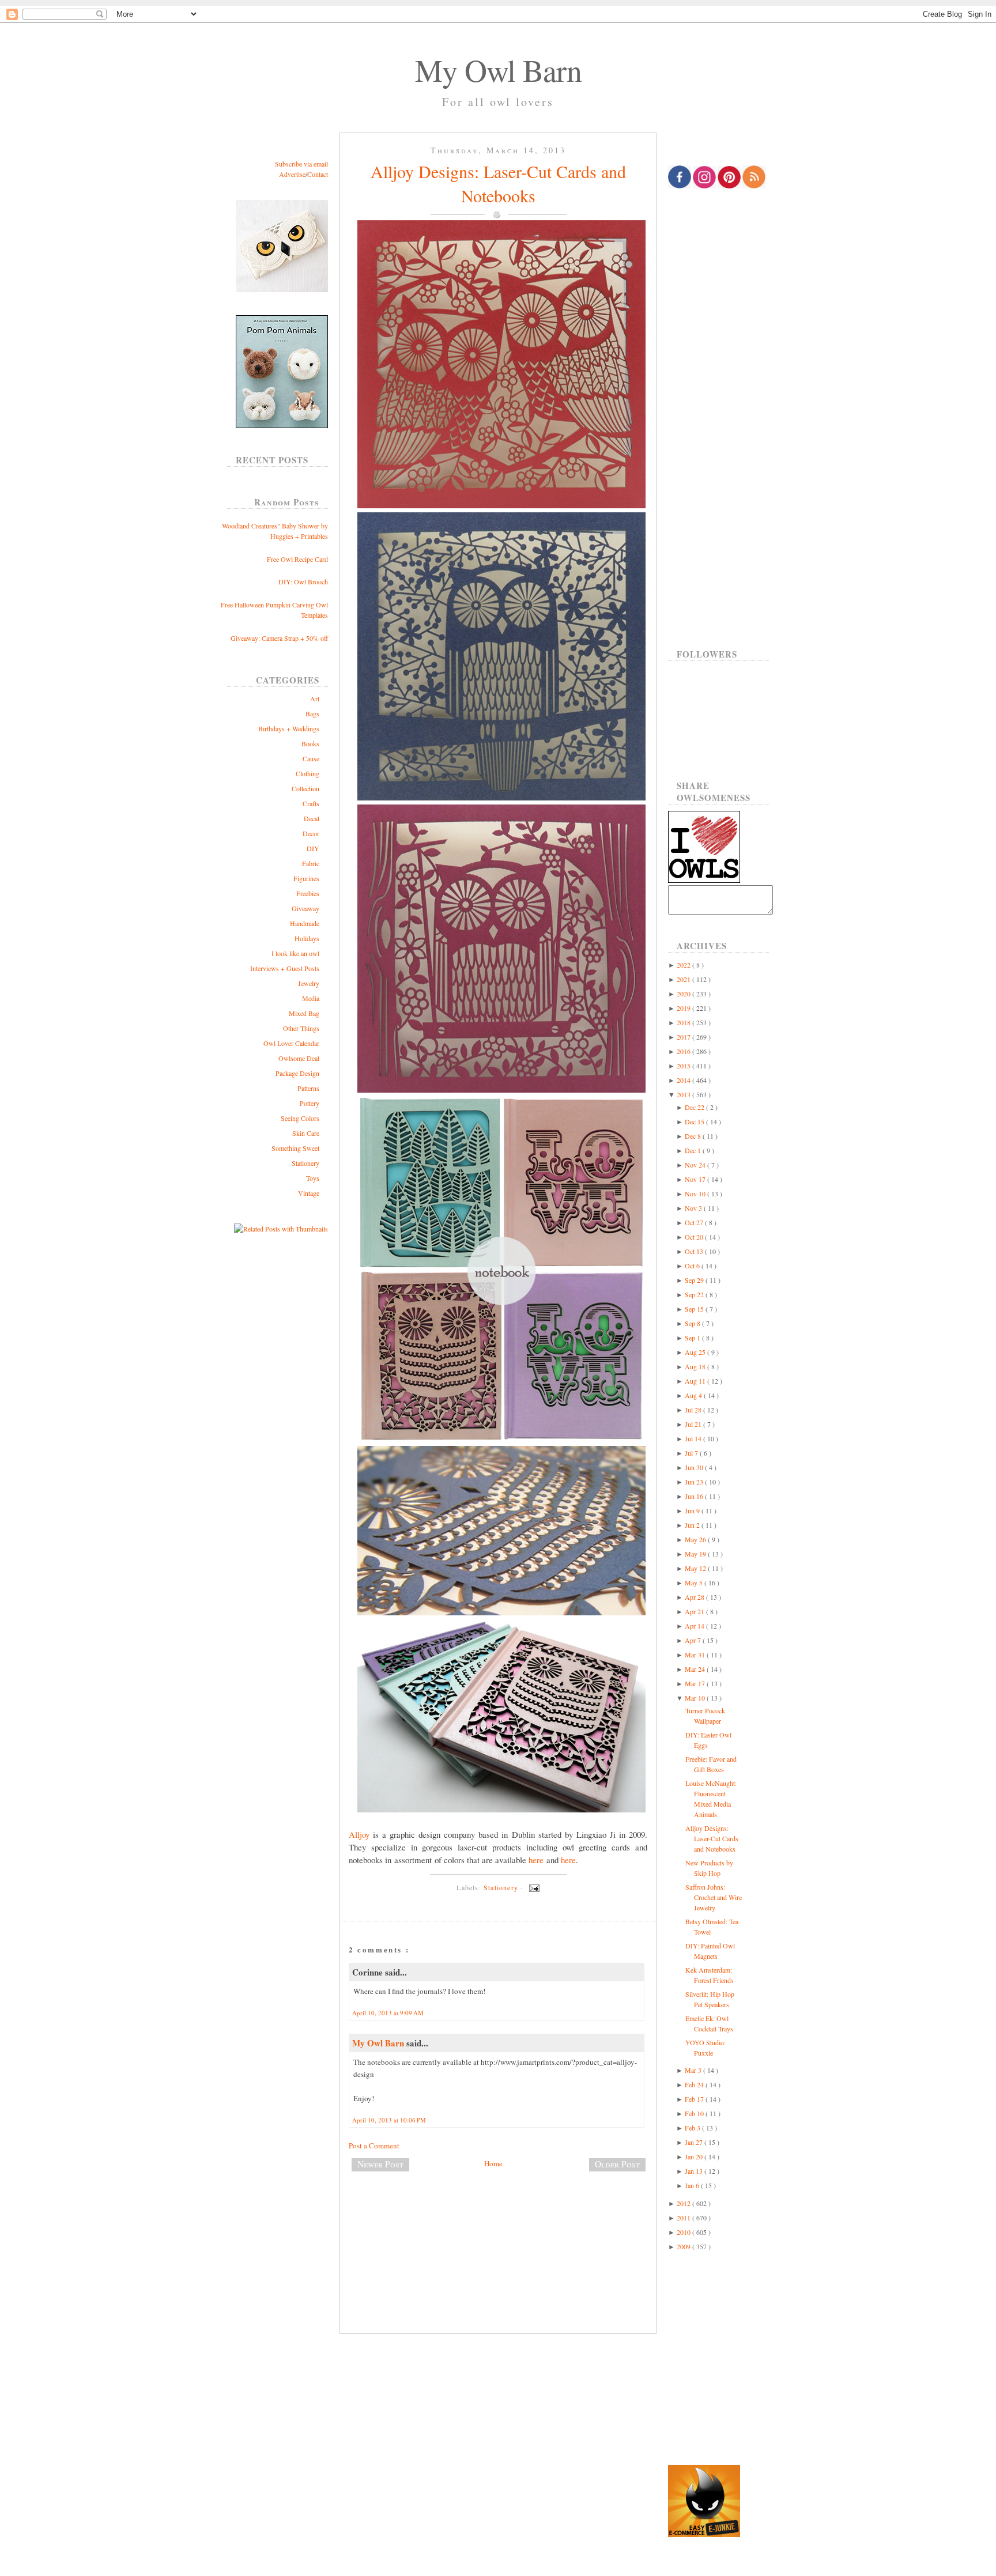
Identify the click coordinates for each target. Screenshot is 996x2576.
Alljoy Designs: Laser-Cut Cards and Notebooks (498, 183)
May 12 (696, 1568)
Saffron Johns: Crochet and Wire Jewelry (714, 1897)
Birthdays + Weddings (289, 728)
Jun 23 (695, 1482)
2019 (684, 1008)
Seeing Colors (300, 1118)
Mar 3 (694, 2070)
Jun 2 (693, 1525)
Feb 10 (695, 2113)
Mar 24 (696, 1669)
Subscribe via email (301, 164)
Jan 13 (695, 2171)
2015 (684, 1066)
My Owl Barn (498, 70)
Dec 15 (695, 1121)
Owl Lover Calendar (291, 1043)
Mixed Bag (304, 1013)
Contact (318, 174)
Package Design (297, 1073)
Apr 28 (695, 1597)
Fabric (311, 863)
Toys (313, 1178)
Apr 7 (694, 1640)
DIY (313, 848)
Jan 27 (695, 2142)
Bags (312, 713)
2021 (684, 979)
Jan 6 (693, 2185)
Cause (311, 758)
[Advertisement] (498, 2219)
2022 (684, 965)
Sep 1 (693, 1338)
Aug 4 (694, 1395)
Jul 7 (692, 1453)
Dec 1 (694, 1150)
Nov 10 (696, 1193)
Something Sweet (295, 1148)
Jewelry (309, 983)
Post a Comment (374, 2146)
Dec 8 (694, 1136)
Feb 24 (695, 2084)
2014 (684, 1080)
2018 (684, 1022)
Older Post (617, 2164)
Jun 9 (693, 1510)
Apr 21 (695, 1611)
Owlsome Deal (299, 1058)
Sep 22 (695, 1294)
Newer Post (380, 2164)
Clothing (308, 773)
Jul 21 (694, 1424)
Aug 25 (696, 1352)
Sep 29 (695, 1280)
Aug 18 (696, 1366)
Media (311, 998)
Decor (311, 833)
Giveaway (305, 908)
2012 (684, 2203)
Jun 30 (695, 1467)
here (536, 1860)
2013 (684, 1094)
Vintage (309, 1193)
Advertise (292, 174)
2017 (684, 1037)
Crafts (311, 803)
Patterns (308, 1088)
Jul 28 (694, 1410)
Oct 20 (695, 1237)
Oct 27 (695, 1222)
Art (315, 698)
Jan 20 (695, 2156)
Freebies (308, 893)
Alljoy (359, 1834)
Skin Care (306, 1133)
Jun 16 (695, 1496)
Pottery (310, 1103)
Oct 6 (693, 1266)
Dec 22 (695, 1107)
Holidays (307, 938)
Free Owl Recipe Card (297, 559)
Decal (312, 818)
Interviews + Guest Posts (285, 968)
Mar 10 (696, 1698)
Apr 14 (695, 1626)
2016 (684, 1051)
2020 (684, 994)
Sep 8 (693, 1323)
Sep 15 (695, 1309)
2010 (684, 2232)
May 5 (695, 1582)
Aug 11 (696, 1381)
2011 (684, 2218)
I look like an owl (295, 953)
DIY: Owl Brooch (303, 581)
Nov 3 (694, 1208)
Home (493, 2163)
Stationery (305, 1163)
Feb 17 (695, 2099)
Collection (305, 788)
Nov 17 (696, 1179)
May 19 (696, 1554)
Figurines (306, 878)
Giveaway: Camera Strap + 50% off (279, 638)
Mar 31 (696, 1655)
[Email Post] (533, 1887)
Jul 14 (694, 1438)
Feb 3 (693, 2128)
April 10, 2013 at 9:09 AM (388, 2013)
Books (310, 743)
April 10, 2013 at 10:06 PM (389, 2120)
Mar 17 (696, 1683)
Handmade (305, 923)
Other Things (301, 1028)
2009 (684, 2246)
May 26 (696, 1539)
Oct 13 (695, 1251)
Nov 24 (696, 1165)
